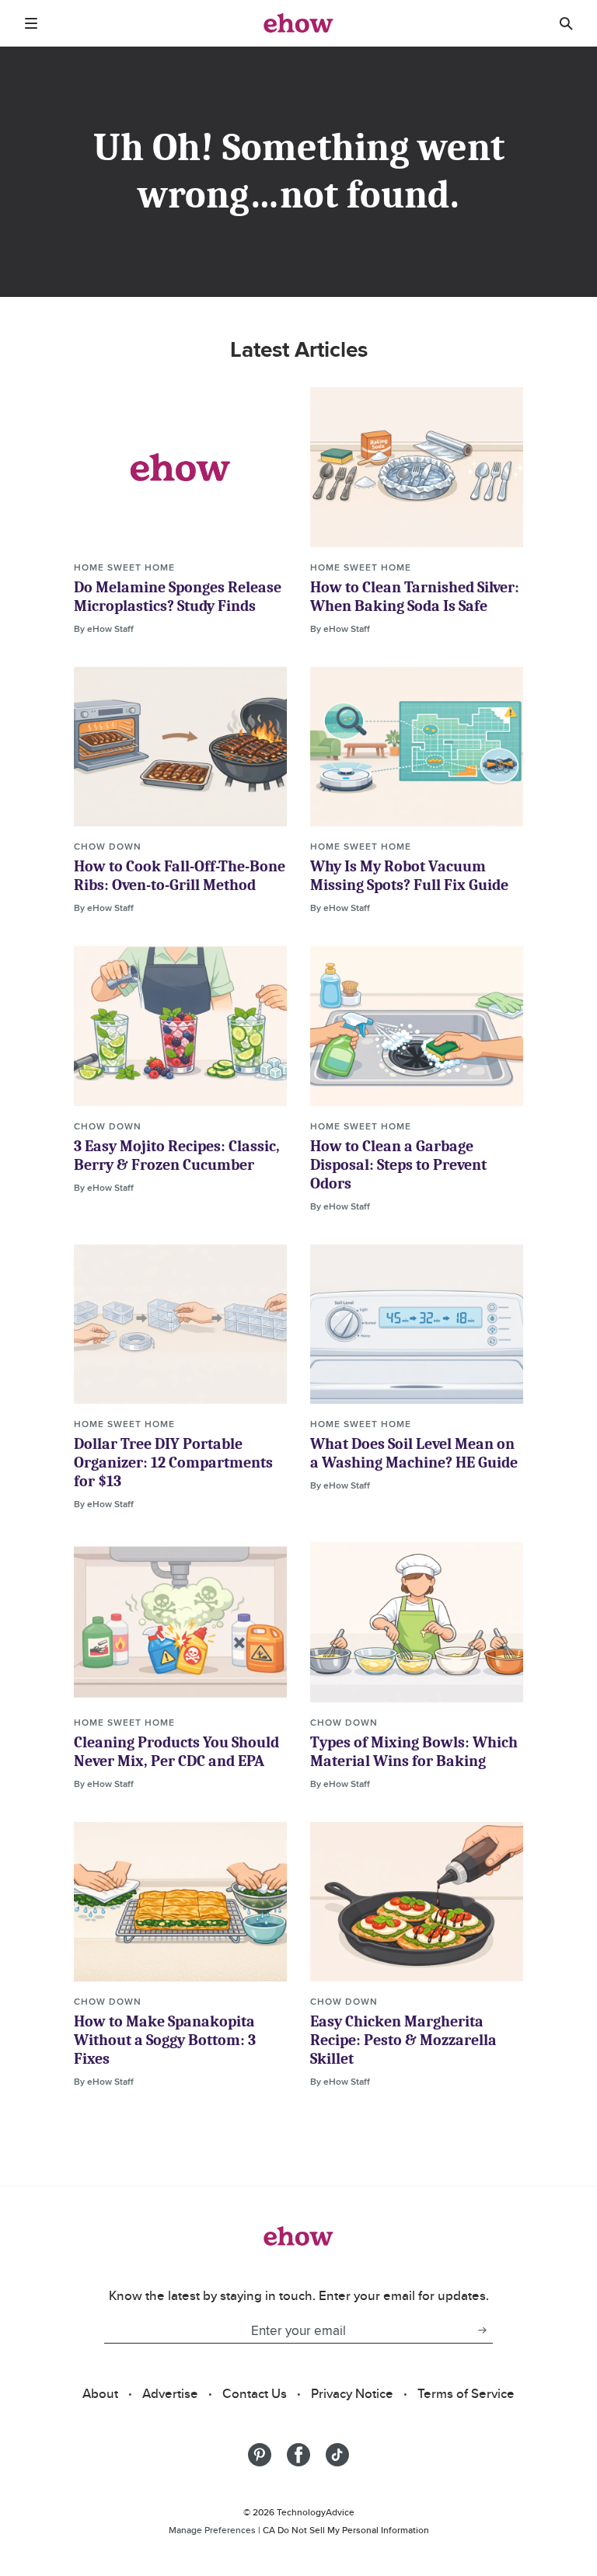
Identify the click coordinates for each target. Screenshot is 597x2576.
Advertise (170, 2393)
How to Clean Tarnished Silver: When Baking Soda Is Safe (415, 597)
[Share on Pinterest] (260, 2455)
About (100, 2393)
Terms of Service (466, 2393)
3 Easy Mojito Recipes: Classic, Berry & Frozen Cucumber (177, 1155)
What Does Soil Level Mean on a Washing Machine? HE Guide (414, 1453)
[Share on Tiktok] (337, 2455)
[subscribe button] (482, 2330)
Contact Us (255, 2393)
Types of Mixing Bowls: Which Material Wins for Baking (414, 1752)
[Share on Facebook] (298, 2455)
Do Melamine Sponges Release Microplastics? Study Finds (178, 597)
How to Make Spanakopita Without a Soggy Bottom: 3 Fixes (165, 2040)
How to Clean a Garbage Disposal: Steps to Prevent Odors (398, 1165)
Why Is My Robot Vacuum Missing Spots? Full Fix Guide (409, 876)
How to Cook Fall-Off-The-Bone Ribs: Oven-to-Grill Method (180, 876)
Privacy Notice (352, 2393)
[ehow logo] (298, 23)
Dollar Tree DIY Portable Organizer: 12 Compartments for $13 (173, 1463)
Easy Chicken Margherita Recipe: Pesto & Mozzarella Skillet (403, 2040)
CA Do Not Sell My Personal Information (346, 2530)
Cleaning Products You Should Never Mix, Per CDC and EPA (176, 1752)
